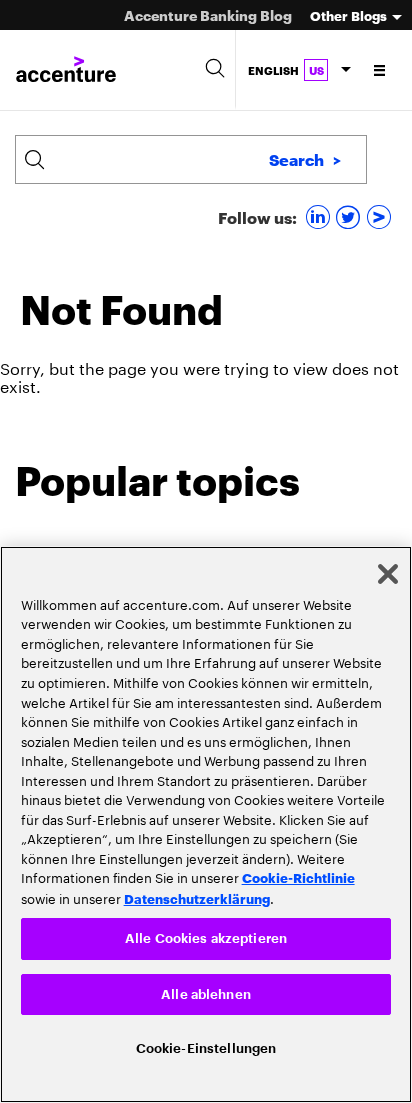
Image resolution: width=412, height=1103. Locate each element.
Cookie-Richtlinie (298, 873)
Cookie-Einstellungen (206, 1047)
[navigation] (380, 70)
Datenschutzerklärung (197, 894)
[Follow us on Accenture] (381, 216)
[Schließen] (388, 570)
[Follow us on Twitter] (350, 216)
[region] (206, 822)
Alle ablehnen (206, 991)
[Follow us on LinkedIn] (320, 216)
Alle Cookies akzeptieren (206, 934)
